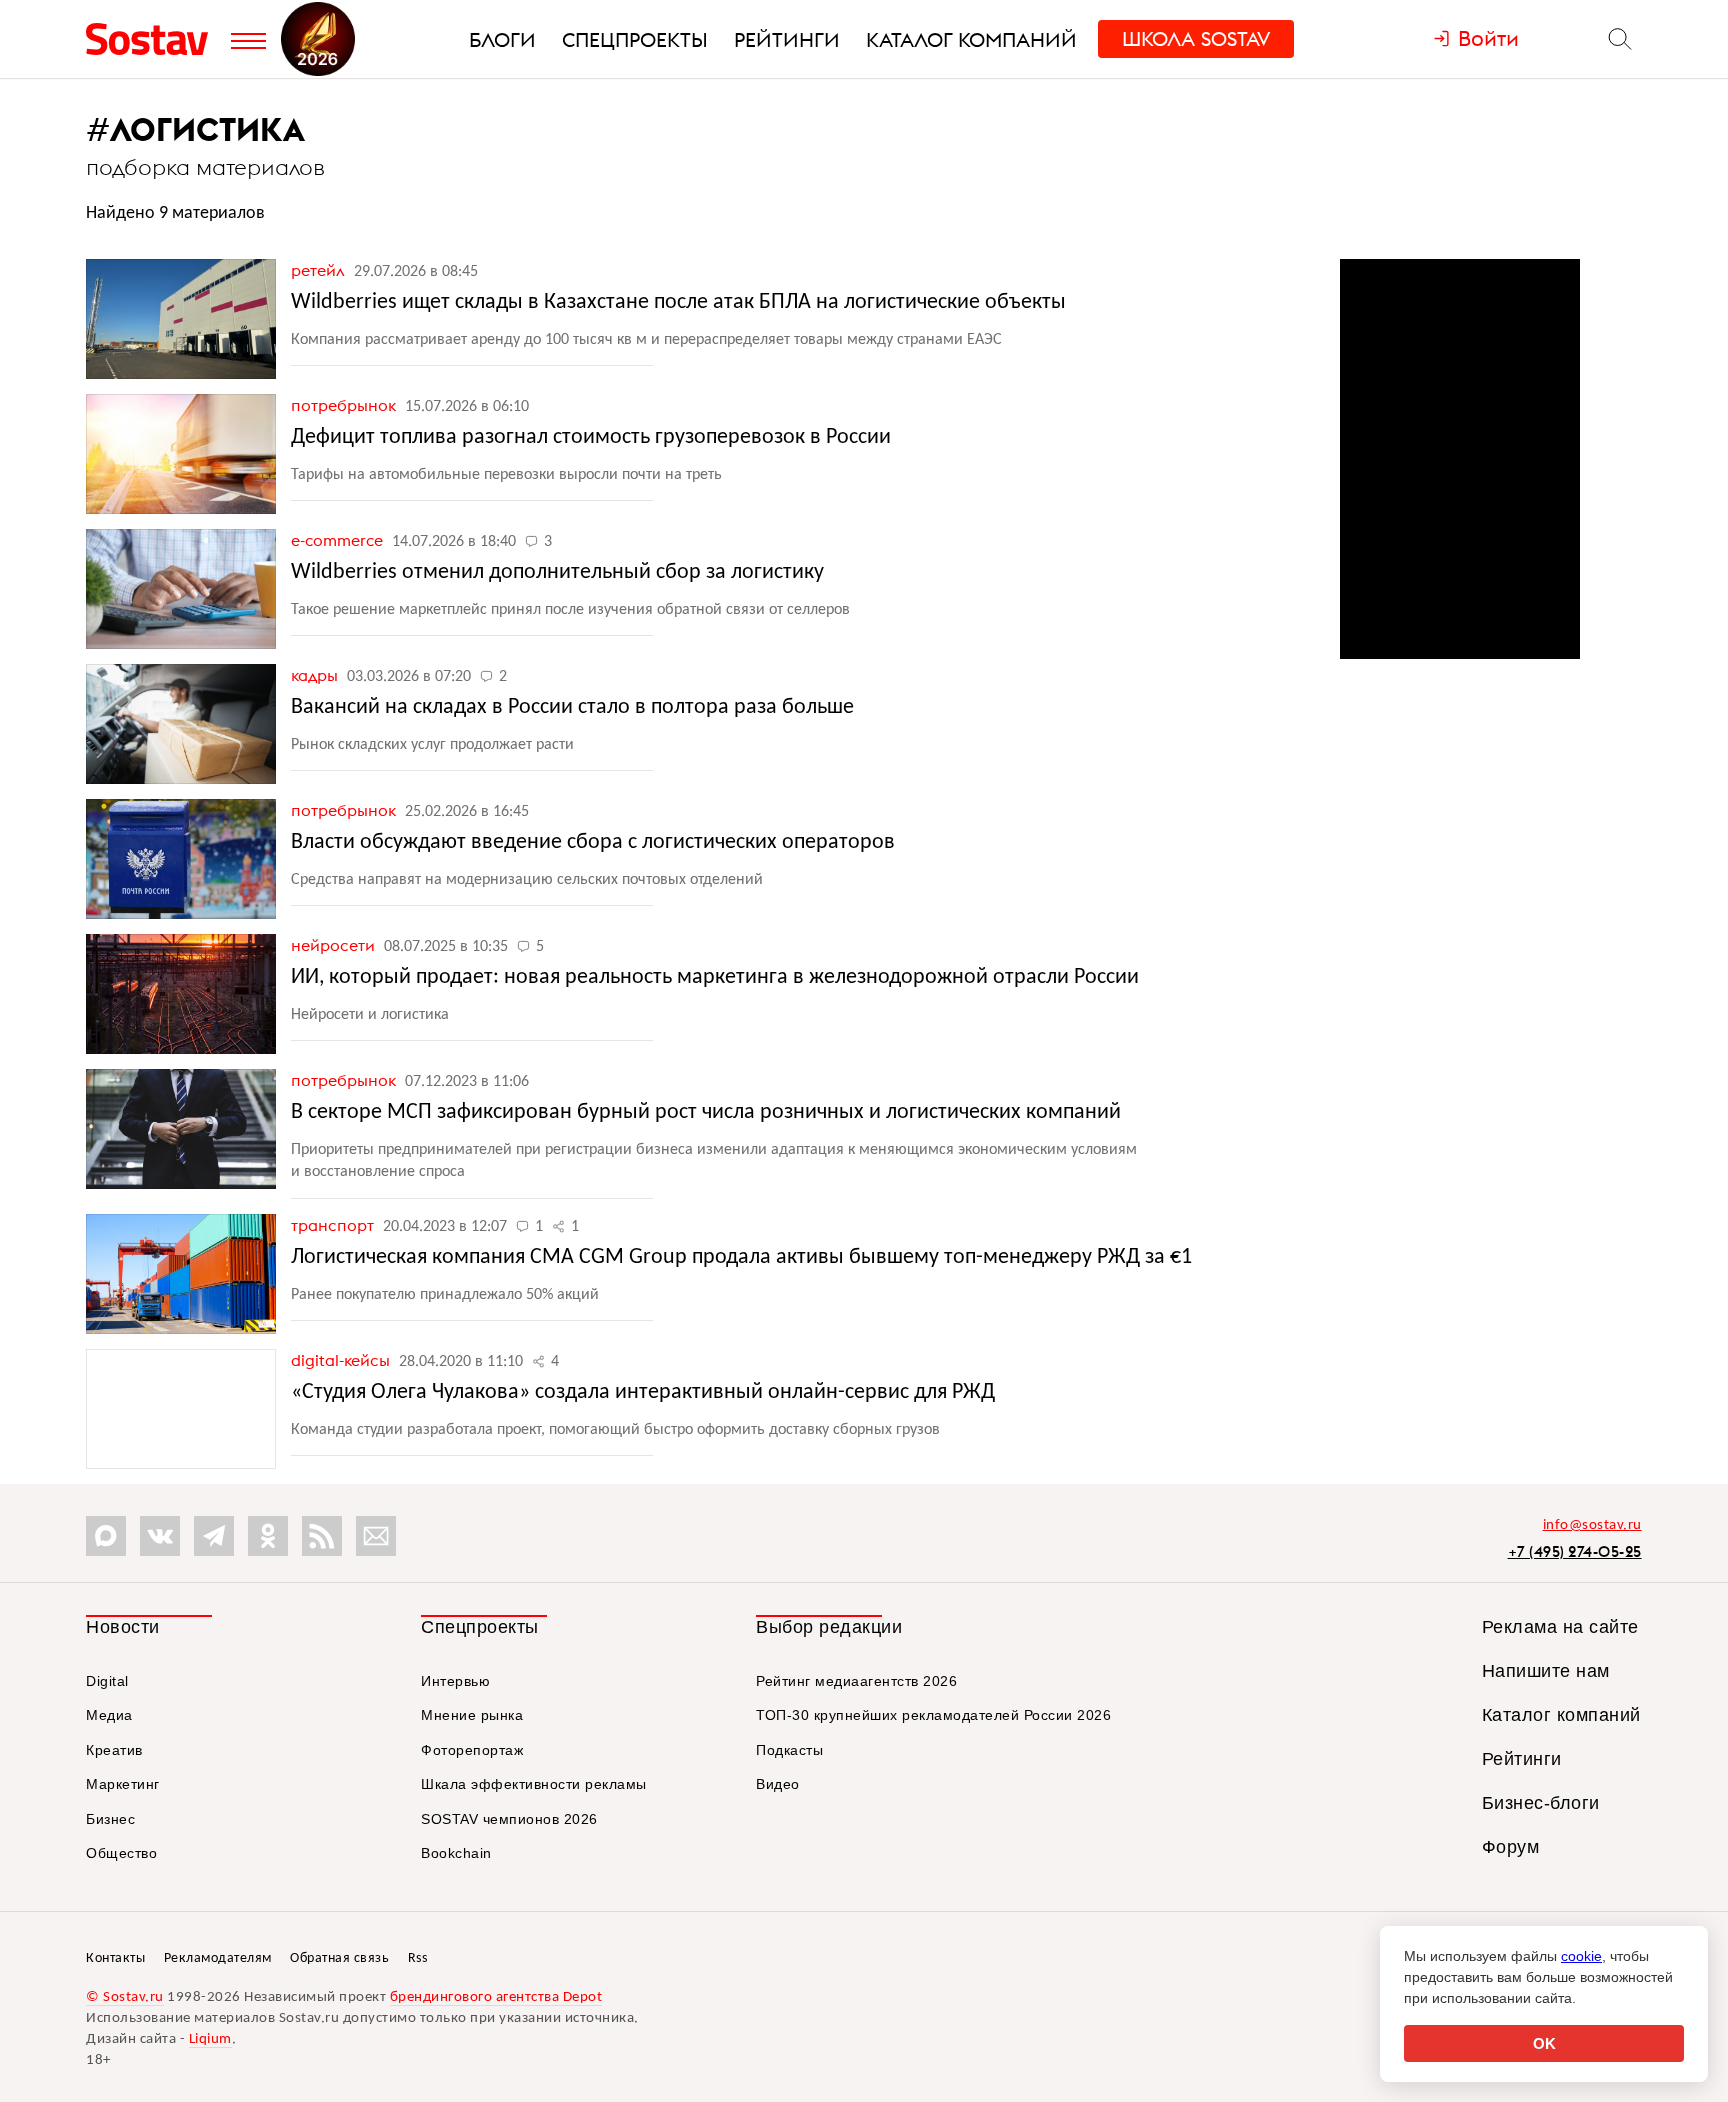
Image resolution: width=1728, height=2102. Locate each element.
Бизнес (110, 1819)
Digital (107, 1681)
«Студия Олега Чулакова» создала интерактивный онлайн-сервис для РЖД (643, 1392)
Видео (778, 1784)
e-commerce (339, 540)
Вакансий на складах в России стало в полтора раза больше (572, 707)
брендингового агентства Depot (496, 1997)
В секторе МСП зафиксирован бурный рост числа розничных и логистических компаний (706, 1112)
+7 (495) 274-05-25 (1575, 1551)
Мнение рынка (472, 1715)
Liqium (210, 2039)
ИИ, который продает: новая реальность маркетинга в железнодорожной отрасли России (715, 977)
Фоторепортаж (472, 1750)
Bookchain (456, 1853)
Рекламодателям (218, 1958)
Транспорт (334, 1225)
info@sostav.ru (1592, 1525)
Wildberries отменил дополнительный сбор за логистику (557, 572)
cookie (1581, 1956)
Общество (121, 1853)
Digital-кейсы (342, 1360)
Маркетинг (123, 1784)
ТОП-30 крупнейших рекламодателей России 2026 (933, 1715)
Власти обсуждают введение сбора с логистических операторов (593, 842)
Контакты (115, 1958)
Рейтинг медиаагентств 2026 (856, 1681)
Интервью (455, 1681)
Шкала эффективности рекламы (534, 1784)
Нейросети (335, 945)
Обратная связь (339, 1958)
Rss (418, 1958)
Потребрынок (345, 405)
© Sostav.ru (125, 1997)
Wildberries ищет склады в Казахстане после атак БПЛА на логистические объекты (678, 302)
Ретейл (320, 270)
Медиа (109, 1715)
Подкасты (789, 1750)
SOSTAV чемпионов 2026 (509, 1819)
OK (1544, 2043)
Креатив (114, 1750)
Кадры (316, 675)
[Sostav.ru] (153, 39)
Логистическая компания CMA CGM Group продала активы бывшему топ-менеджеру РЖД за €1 (741, 1257)
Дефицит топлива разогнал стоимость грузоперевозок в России (591, 437)
